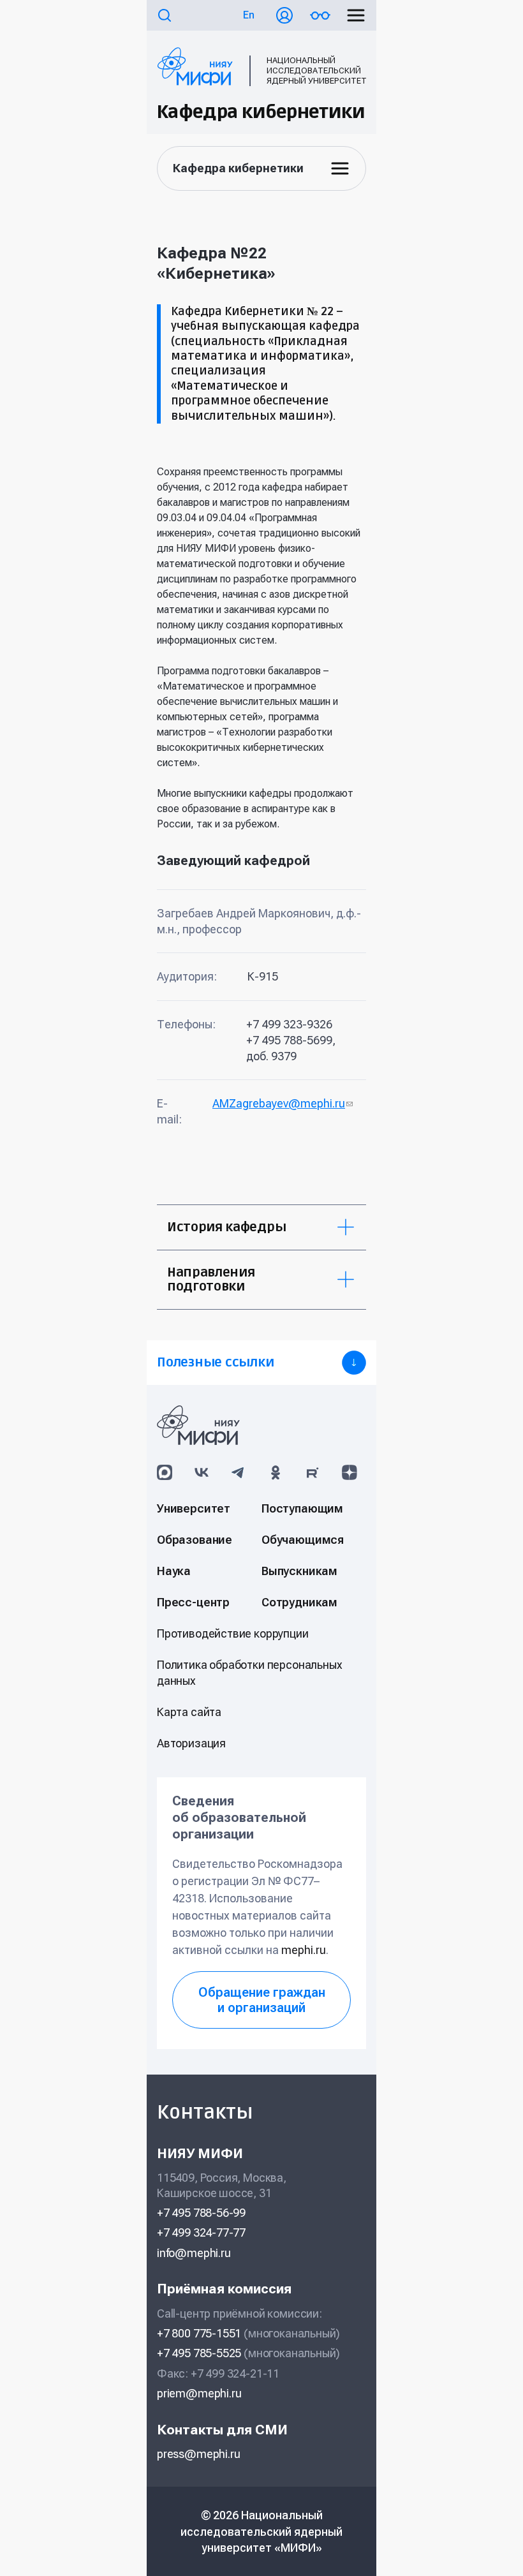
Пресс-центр (193, 1602)
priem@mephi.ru (199, 2393)
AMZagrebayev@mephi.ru (283, 1103)
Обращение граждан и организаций (262, 2000)
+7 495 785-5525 (199, 2353)
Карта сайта (189, 1712)
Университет (194, 1508)
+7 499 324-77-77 (201, 2232)
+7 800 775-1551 (199, 2333)
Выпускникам (299, 1571)
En (249, 15)
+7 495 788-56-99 (201, 2213)
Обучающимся (303, 1540)
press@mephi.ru (198, 2454)
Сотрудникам (299, 1602)
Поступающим (302, 1508)
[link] (261, 1363)
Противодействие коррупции (233, 1633)
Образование (195, 1540)
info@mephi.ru (194, 2253)
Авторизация (191, 1743)
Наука (174, 1571)
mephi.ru (304, 1950)
